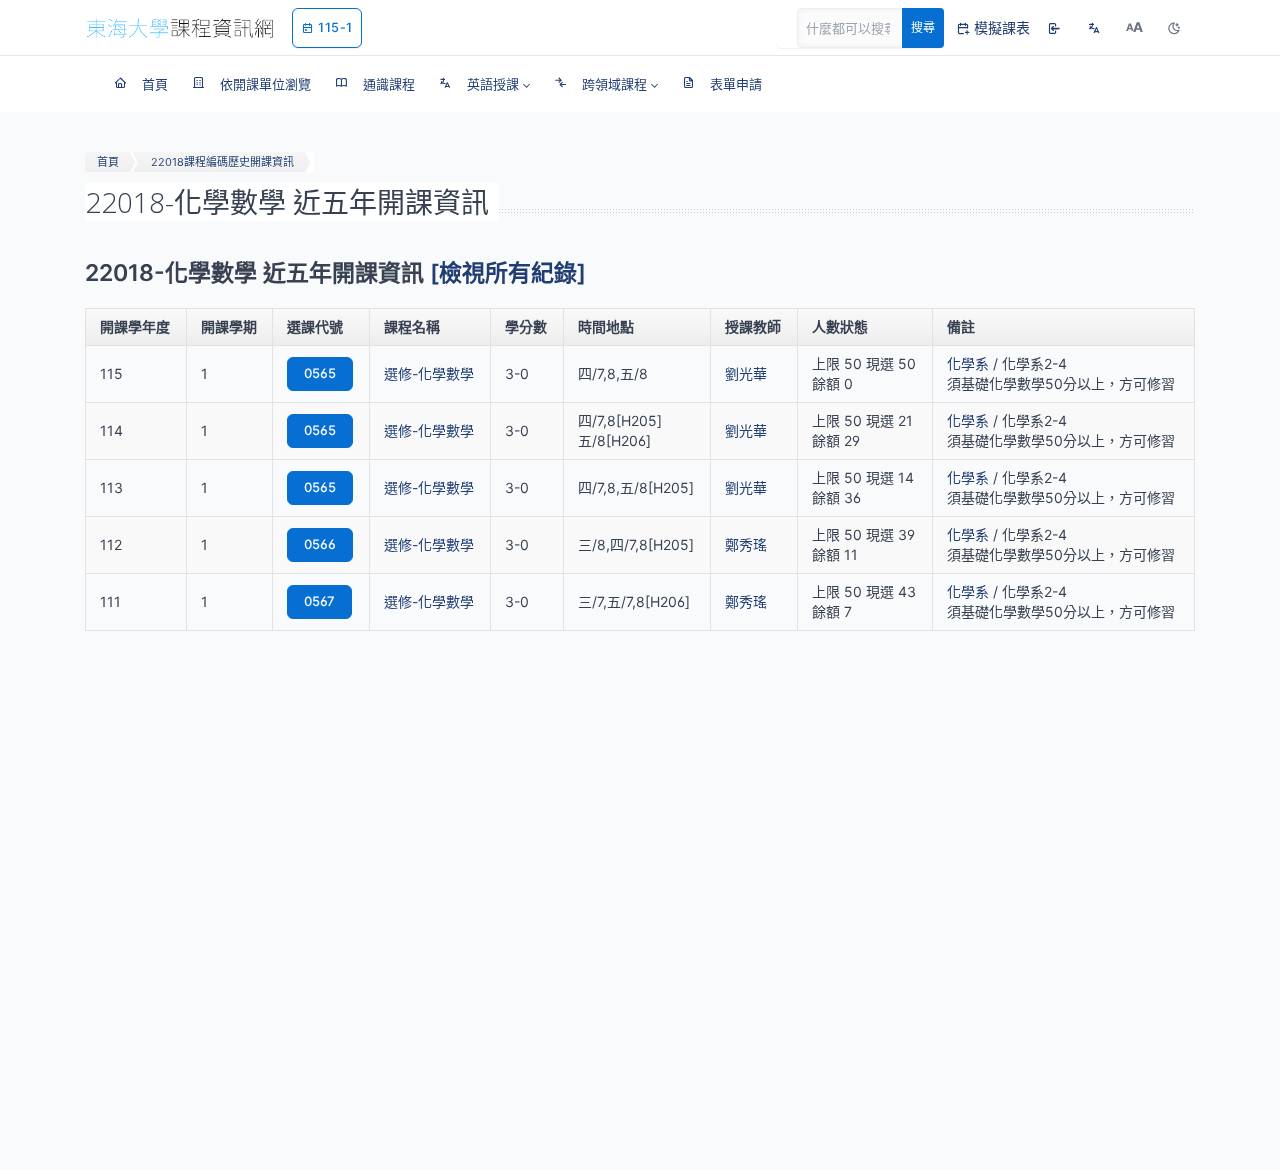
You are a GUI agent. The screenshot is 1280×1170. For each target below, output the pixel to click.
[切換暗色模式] (1174, 28)
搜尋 (923, 27)
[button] (484, 84)
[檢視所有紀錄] (508, 273)
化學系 (968, 363)
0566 (320, 544)
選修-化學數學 (429, 373)
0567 (319, 601)
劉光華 (746, 373)
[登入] (1054, 28)
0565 (320, 373)
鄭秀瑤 (746, 544)
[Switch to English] (1094, 28)
